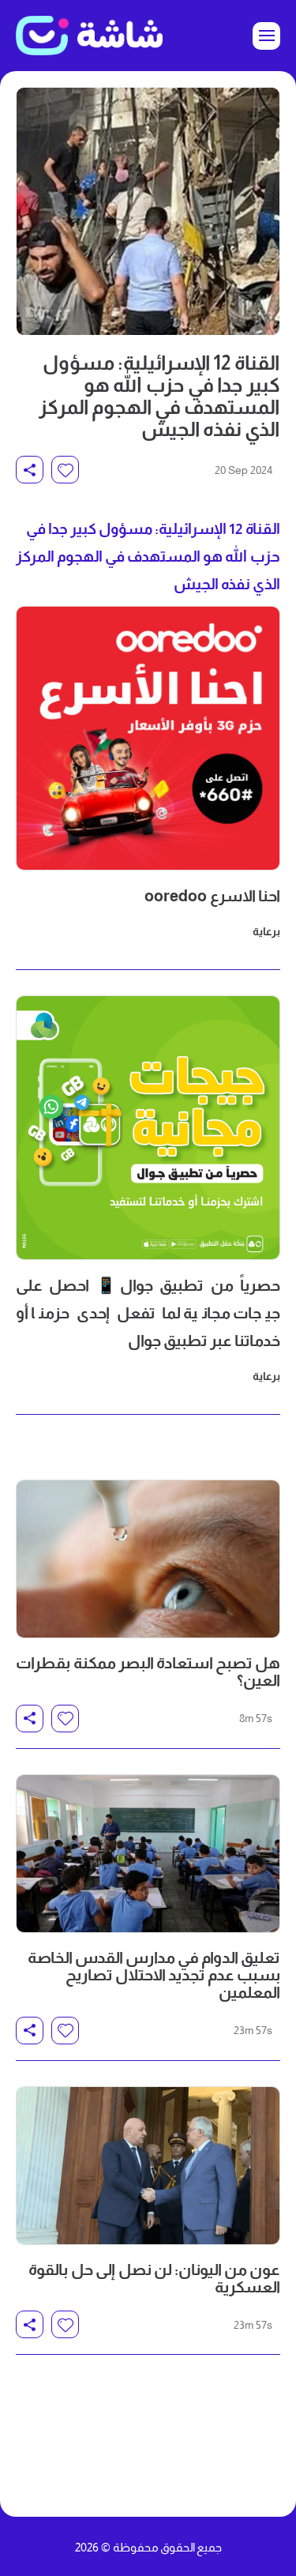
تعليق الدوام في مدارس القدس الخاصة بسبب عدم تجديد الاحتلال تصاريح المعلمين (154, 1975)
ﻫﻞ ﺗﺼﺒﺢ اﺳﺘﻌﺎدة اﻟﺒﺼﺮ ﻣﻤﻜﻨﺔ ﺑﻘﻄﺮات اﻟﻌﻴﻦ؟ (148, 1672)
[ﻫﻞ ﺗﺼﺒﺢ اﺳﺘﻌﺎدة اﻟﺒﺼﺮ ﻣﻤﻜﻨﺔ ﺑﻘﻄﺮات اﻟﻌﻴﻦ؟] (148, 1559)
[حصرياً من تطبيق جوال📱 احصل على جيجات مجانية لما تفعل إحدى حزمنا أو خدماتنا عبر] (148, 1128)
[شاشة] (89, 36)
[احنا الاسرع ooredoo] (148, 738)
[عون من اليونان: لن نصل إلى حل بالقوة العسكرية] (148, 2166)
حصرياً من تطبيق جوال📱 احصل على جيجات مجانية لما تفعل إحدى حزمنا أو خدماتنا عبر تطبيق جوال (148, 1313)
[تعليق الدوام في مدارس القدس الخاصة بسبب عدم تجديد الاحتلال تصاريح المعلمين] (148, 1854)
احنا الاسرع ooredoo (212, 896)
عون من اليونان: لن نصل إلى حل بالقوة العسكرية (154, 2278)
